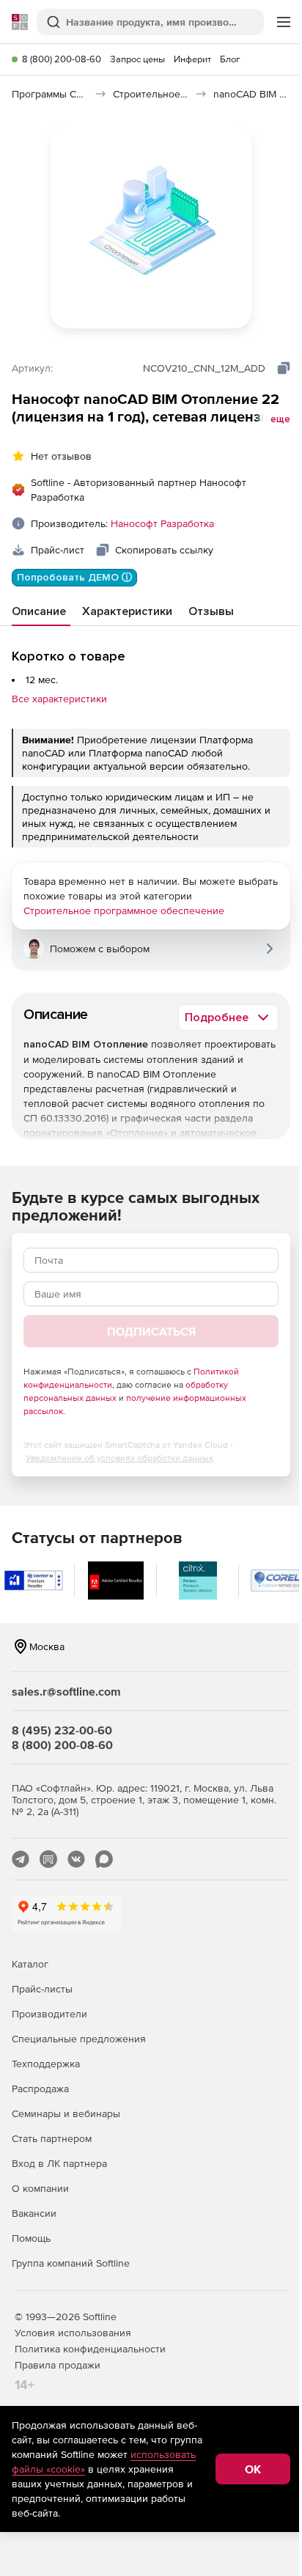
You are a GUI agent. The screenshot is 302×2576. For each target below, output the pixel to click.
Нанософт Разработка (162, 523)
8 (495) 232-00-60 (62, 1730)
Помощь (31, 2238)
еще (280, 419)
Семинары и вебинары (66, 2113)
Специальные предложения (79, 2039)
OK (253, 2469)
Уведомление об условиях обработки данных (119, 1458)
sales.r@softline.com (66, 1691)
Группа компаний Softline (71, 2263)
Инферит (192, 59)
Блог (230, 59)
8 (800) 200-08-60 (62, 59)
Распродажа (40, 2089)
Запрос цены (137, 59)
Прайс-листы (42, 1989)
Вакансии (34, 2213)
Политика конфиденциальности (90, 2349)
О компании (40, 2188)
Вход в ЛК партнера (59, 2163)
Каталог (30, 1964)
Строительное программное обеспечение (124, 910)
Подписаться (151, 1331)
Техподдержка (46, 2064)
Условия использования (73, 2333)
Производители (49, 2014)
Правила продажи (58, 2365)
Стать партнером (52, 2138)
